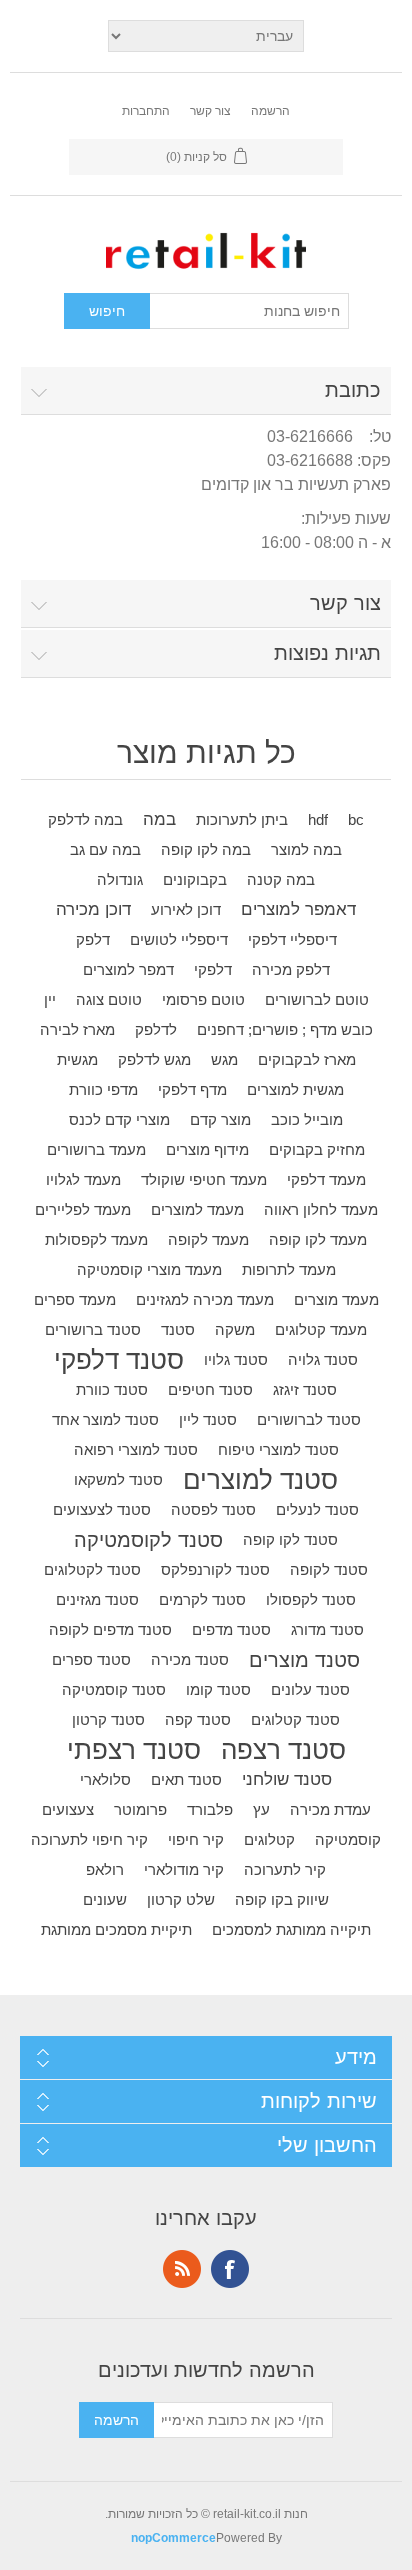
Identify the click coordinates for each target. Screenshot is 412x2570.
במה (159, 819)
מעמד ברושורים (96, 1149)
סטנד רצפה (283, 1750)
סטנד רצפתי (134, 1750)
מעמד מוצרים (336, 1299)
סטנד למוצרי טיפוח (278, 1449)
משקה (235, 1329)
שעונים (105, 1899)
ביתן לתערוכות (242, 819)
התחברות (146, 111)
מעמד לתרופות (289, 1269)
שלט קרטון (181, 1899)
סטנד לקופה (329, 1569)
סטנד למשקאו (118, 1479)
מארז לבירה (77, 1029)
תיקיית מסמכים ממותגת (116, 1929)
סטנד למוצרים (260, 1480)
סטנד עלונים (310, 1689)
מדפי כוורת (103, 1089)
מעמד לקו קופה (318, 1239)
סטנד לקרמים (202, 1599)
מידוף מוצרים (207, 1149)
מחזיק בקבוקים (317, 1149)
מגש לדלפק (154, 1059)
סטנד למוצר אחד (105, 1419)
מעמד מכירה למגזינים (205, 1299)
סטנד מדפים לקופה (110, 1629)
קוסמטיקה (348, 1839)
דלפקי (213, 969)
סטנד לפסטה (213, 1509)
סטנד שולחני (287, 1779)
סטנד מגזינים (97, 1599)
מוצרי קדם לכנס (119, 1119)
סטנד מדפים (231, 1629)
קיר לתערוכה (285, 1869)
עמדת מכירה (330, 1809)
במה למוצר (306, 849)
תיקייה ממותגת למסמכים (291, 1929)
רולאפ (105, 1869)
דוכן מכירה (93, 909)
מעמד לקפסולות (96, 1239)
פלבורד (210, 1809)
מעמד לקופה (208, 1239)
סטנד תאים (186, 1779)
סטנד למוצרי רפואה (136, 1449)
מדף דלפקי (192, 1089)
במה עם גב (105, 849)
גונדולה (120, 879)
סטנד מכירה (190, 1659)
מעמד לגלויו (83, 1179)
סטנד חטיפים (210, 1389)
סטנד (178, 1329)
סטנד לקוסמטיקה (148, 1540)
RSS (182, 2269)
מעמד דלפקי (326, 1179)
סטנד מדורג (327, 1629)
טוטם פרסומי (203, 999)
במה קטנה (281, 879)
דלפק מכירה (291, 969)
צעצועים (68, 1809)
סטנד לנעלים (317, 1509)
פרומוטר (140, 1809)
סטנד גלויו (236, 1359)
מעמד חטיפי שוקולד (204, 1179)
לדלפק (156, 1029)
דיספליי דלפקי (292, 939)
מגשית (77, 1059)
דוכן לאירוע (186, 909)
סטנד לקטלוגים (92, 1569)
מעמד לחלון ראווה (321, 1209)
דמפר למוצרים (128, 969)
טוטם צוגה (109, 999)
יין (50, 999)
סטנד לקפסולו (311, 1599)
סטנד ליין (208, 1419)
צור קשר (210, 111)
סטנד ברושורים (93, 1329)
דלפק (93, 939)
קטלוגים (269, 1839)
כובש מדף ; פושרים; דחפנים (285, 1029)
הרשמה (270, 111)
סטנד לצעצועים (102, 1509)
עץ (261, 1809)
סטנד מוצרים (304, 1660)
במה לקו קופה (206, 849)
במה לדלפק (85, 819)
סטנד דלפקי (119, 1360)
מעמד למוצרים (197, 1209)
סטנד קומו (218, 1689)
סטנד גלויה (323, 1359)
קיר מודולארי (184, 1869)
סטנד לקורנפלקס (215, 1569)
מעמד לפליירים (83, 1209)
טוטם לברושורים (317, 999)
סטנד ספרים (91, 1659)
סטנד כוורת (112, 1389)
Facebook (230, 2269)
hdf (318, 819)
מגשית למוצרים (295, 1089)
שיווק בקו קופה (282, 1899)
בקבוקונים (195, 879)
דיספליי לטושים (179, 939)
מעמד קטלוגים (321, 1329)
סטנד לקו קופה (290, 1539)
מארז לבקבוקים (307, 1059)
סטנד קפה (198, 1719)
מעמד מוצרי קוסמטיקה (149, 1269)
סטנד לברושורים (309, 1419)
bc (356, 819)
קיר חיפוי (196, 1839)
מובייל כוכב (307, 1119)
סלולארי (105, 1779)
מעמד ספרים (75, 1299)
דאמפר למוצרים (298, 909)
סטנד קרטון (108, 1719)
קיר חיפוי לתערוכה (89, 1839)
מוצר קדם (220, 1119)
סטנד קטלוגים (295, 1719)
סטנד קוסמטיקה (114, 1689)
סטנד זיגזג (305, 1389)
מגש (224, 1059)
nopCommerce (173, 2538)
